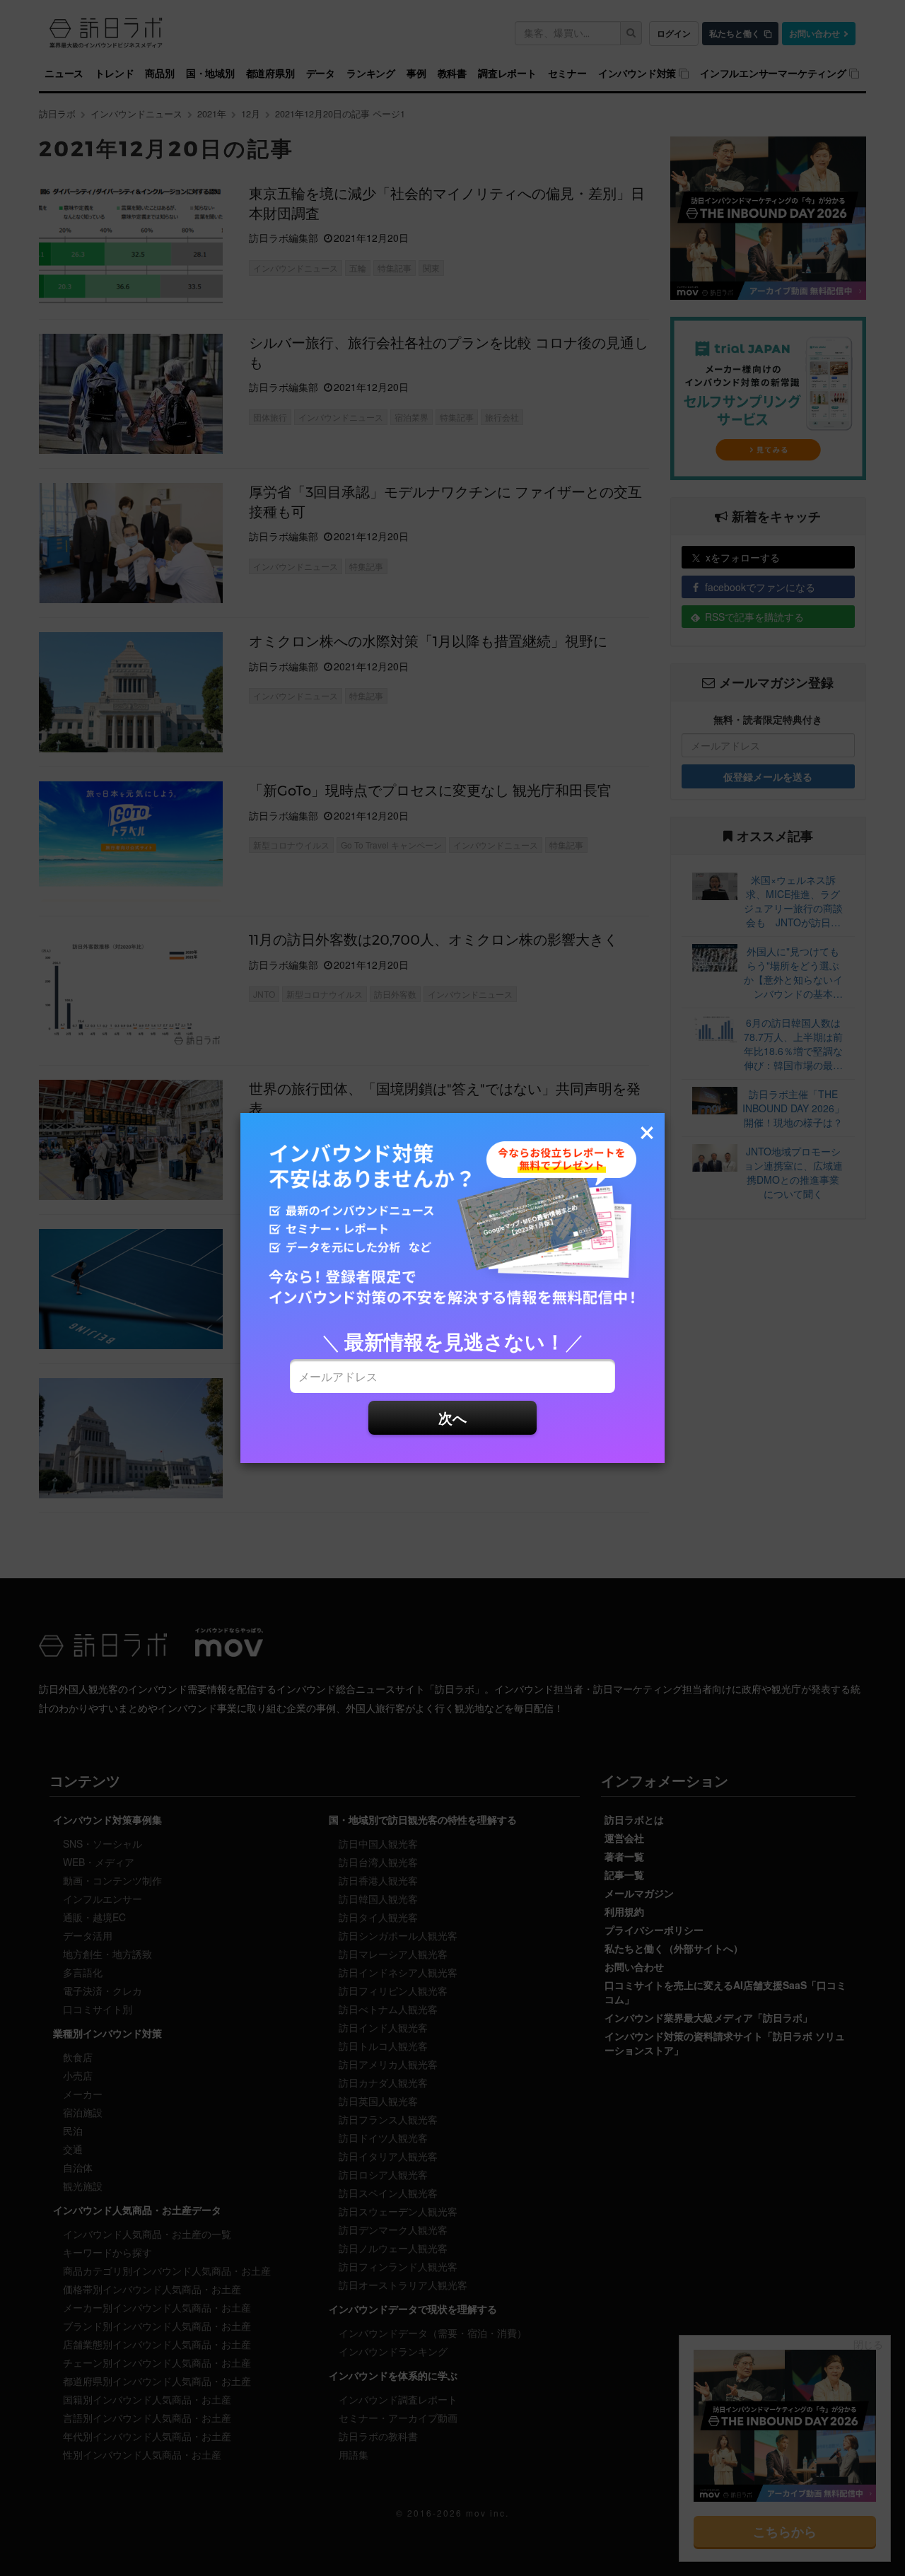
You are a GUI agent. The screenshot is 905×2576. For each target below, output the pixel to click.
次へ (452, 1417)
